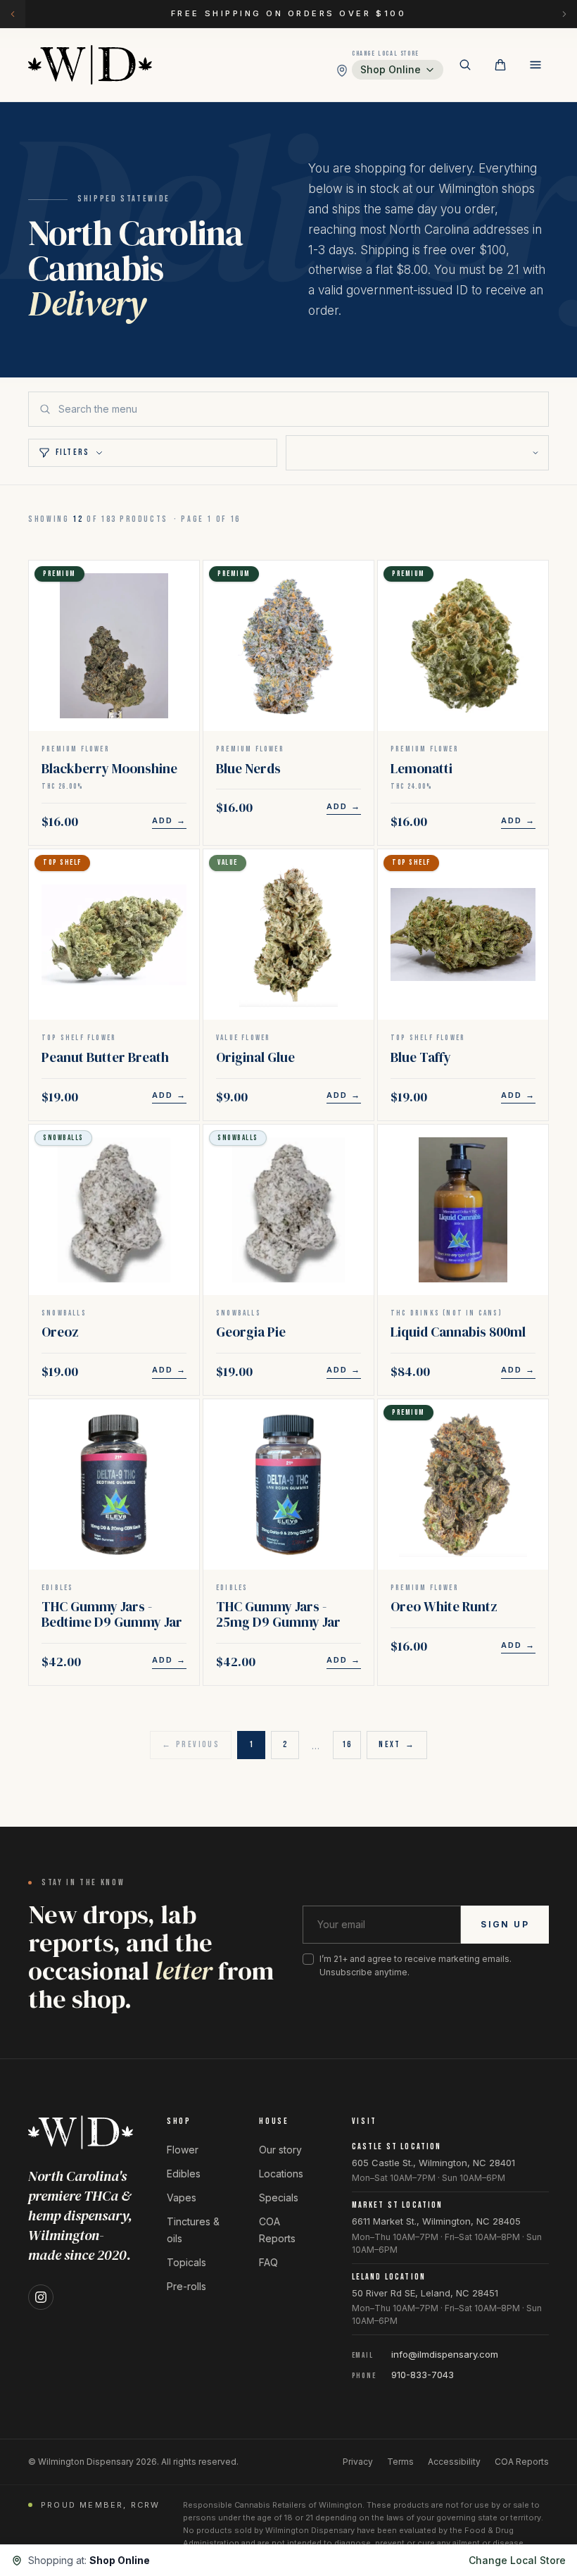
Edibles (184, 2174)
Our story (280, 2150)
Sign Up (505, 1924)
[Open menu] (535, 65)
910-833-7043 (423, 2375)
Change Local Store (517, 2560)
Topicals (186, 2262)
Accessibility (454, 2462)
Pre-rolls (186, 2286)
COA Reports (522, 2462)
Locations (281, 2174)
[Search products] (465, 65)
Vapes (182, 2197)
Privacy (358, 2462)
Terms (400, 2462)
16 (347, 1745)
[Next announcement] (564, 14)
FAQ (268, 2262)
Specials (279, 2197)
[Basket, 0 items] (500, 65)
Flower (183, 2150)
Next (397, 1745)
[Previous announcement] (13, 14)
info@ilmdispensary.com (445, 2354)
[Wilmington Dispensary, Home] (90, 65)
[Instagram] (41, 2297)
